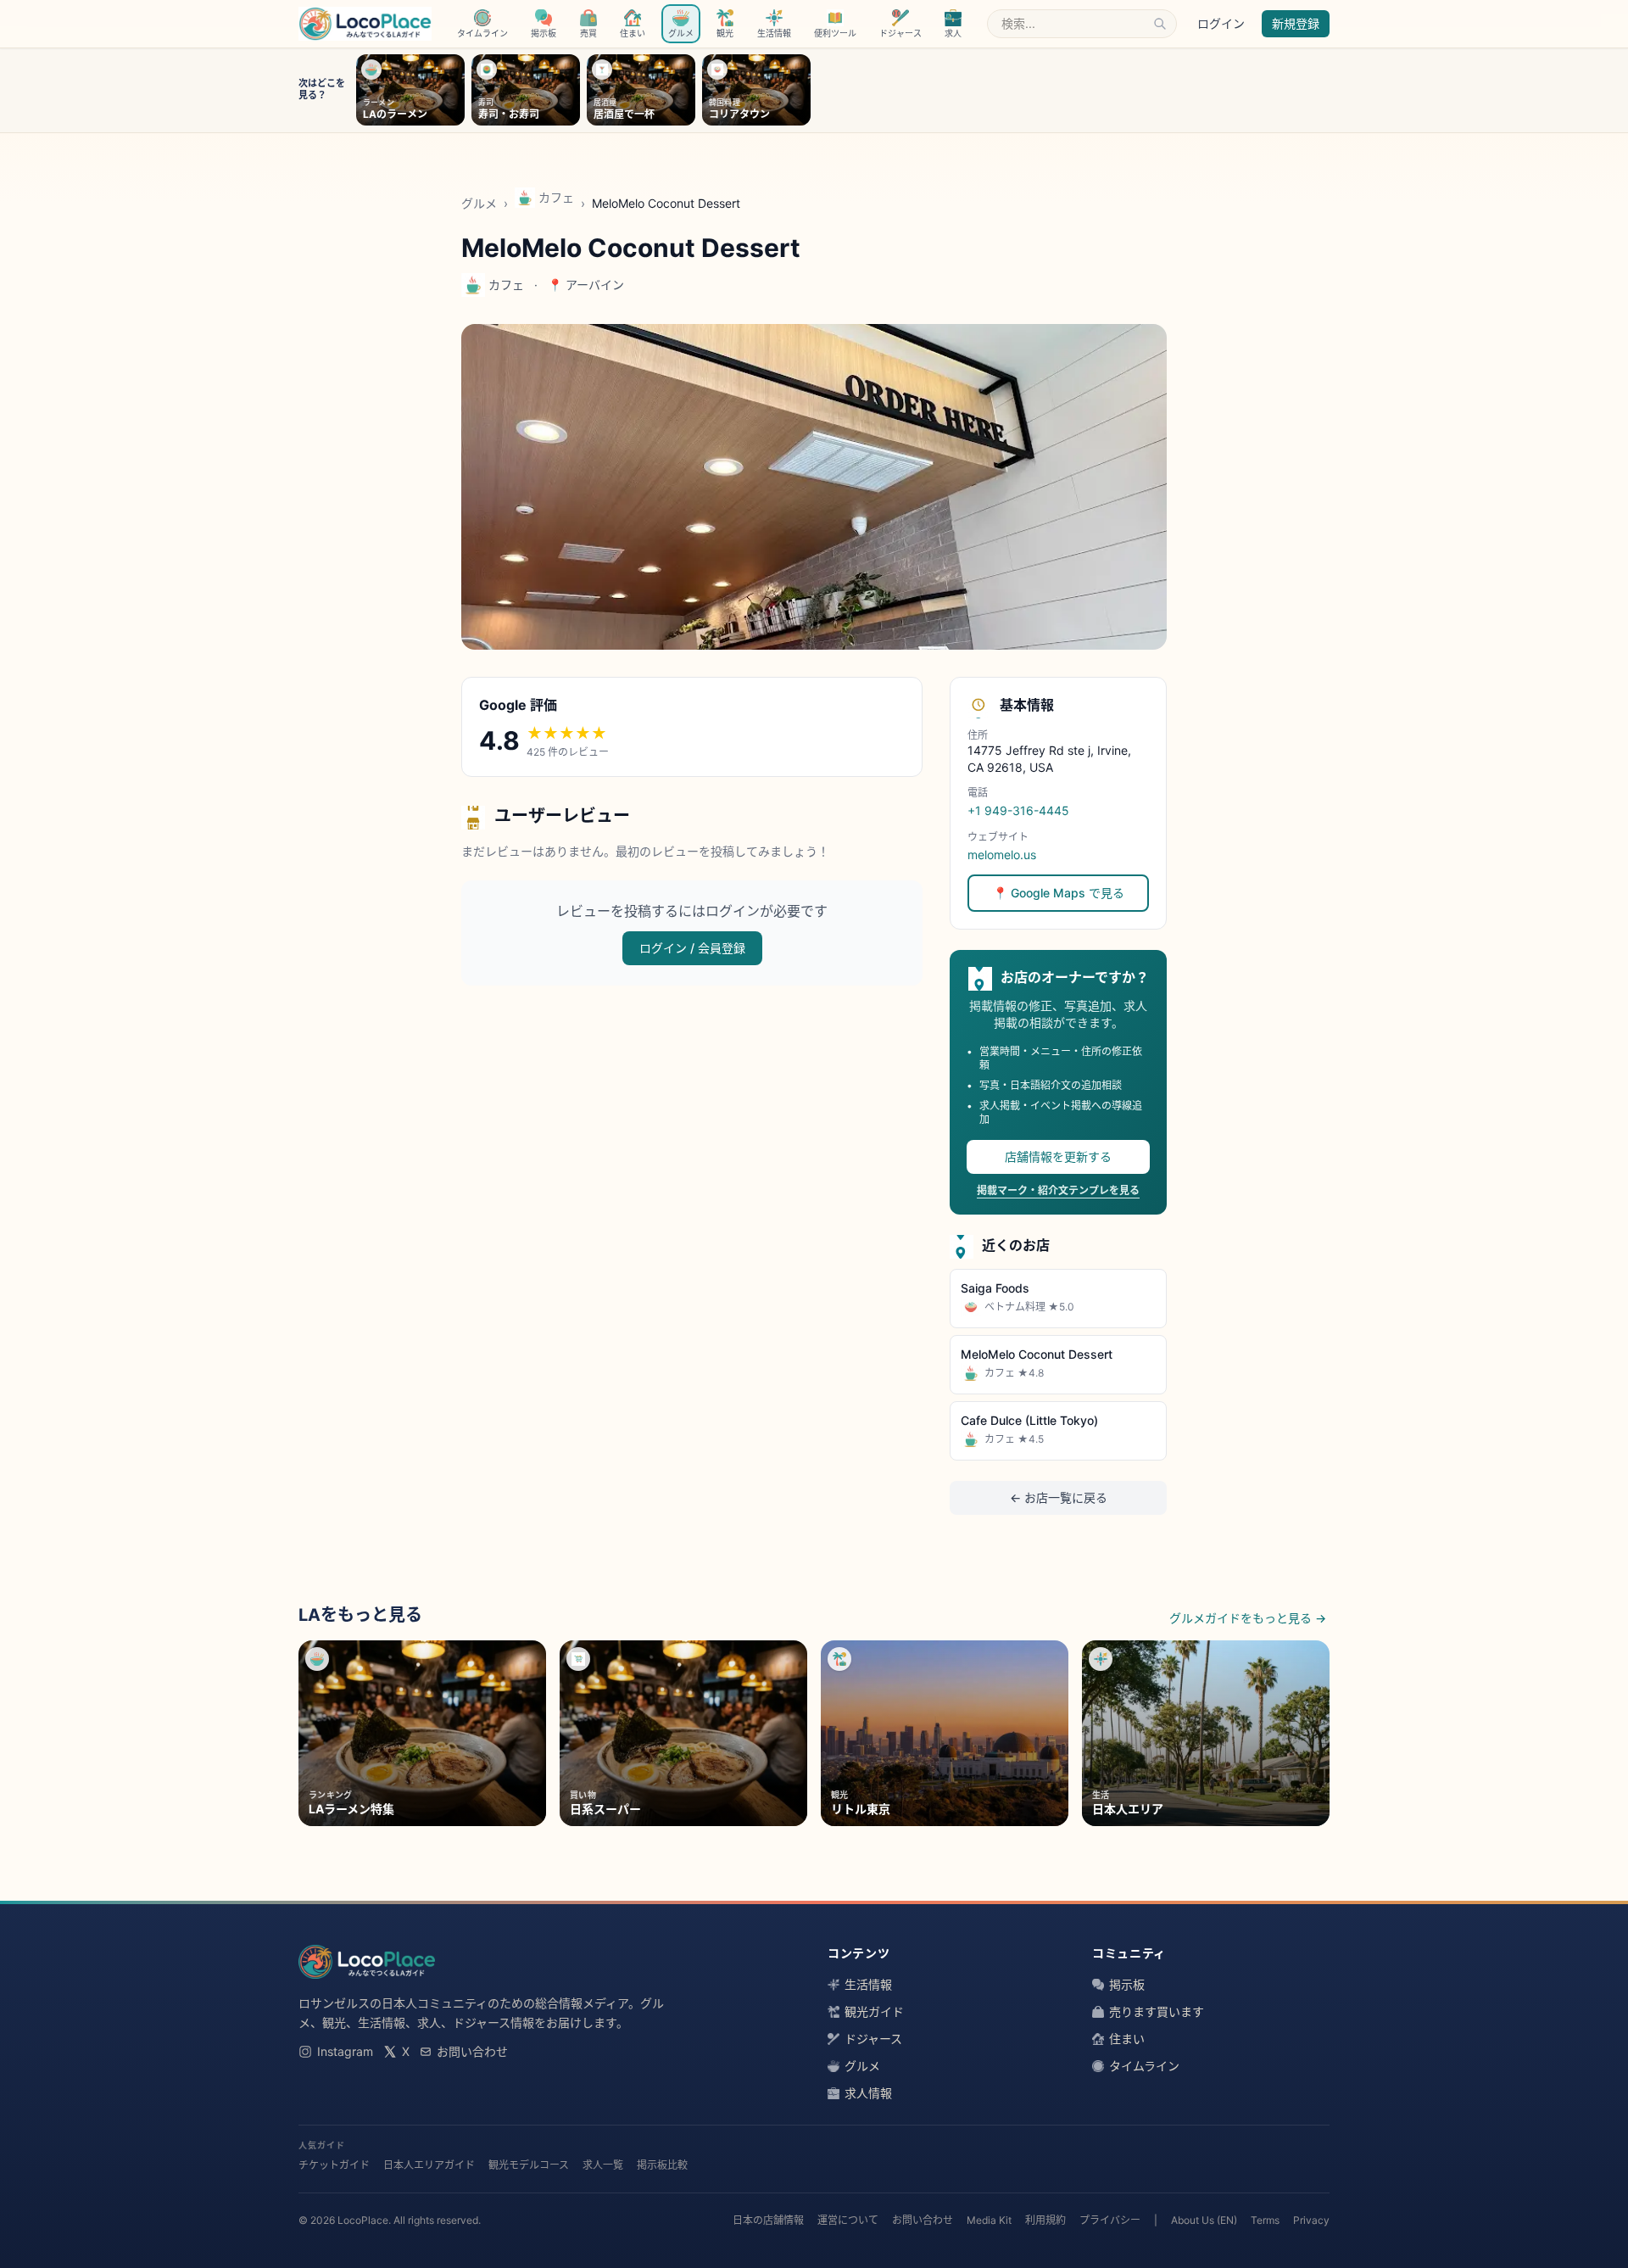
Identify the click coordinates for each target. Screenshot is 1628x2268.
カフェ (556, 197)
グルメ (479, 203)
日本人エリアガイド (429, 2165)
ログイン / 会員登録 (692, 948)
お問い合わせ (472, 2051)
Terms (1265, 2220)
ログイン (1221, 23)
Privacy (1311, 2220)
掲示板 (1127, 1984)
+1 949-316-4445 (1018, 810)
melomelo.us (1002, 855)
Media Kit (989, 2220)
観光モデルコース (529, 2165)
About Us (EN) (1204, 2220)
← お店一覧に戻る (1059, 1497)
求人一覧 (603, 2165)
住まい (1127, 2039)
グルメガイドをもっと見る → (1248, 1618)
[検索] (1160, 24)
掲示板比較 (662, 2165)
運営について (848, 2220)
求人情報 (868, 2093)
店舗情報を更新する (1058, 1156)
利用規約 (1045, 2220)
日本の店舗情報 (768, 2220)
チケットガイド (334, 2165)
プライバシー (1110, 2220)
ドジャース (873, 2039)
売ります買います (1157, 2011)
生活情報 (868, 1984)
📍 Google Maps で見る (1059, 893)
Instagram (345, 2051)
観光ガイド (874, 2011)
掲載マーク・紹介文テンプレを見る (1058, 1190)
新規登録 (1296, 23)
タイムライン (1144, 2066)
